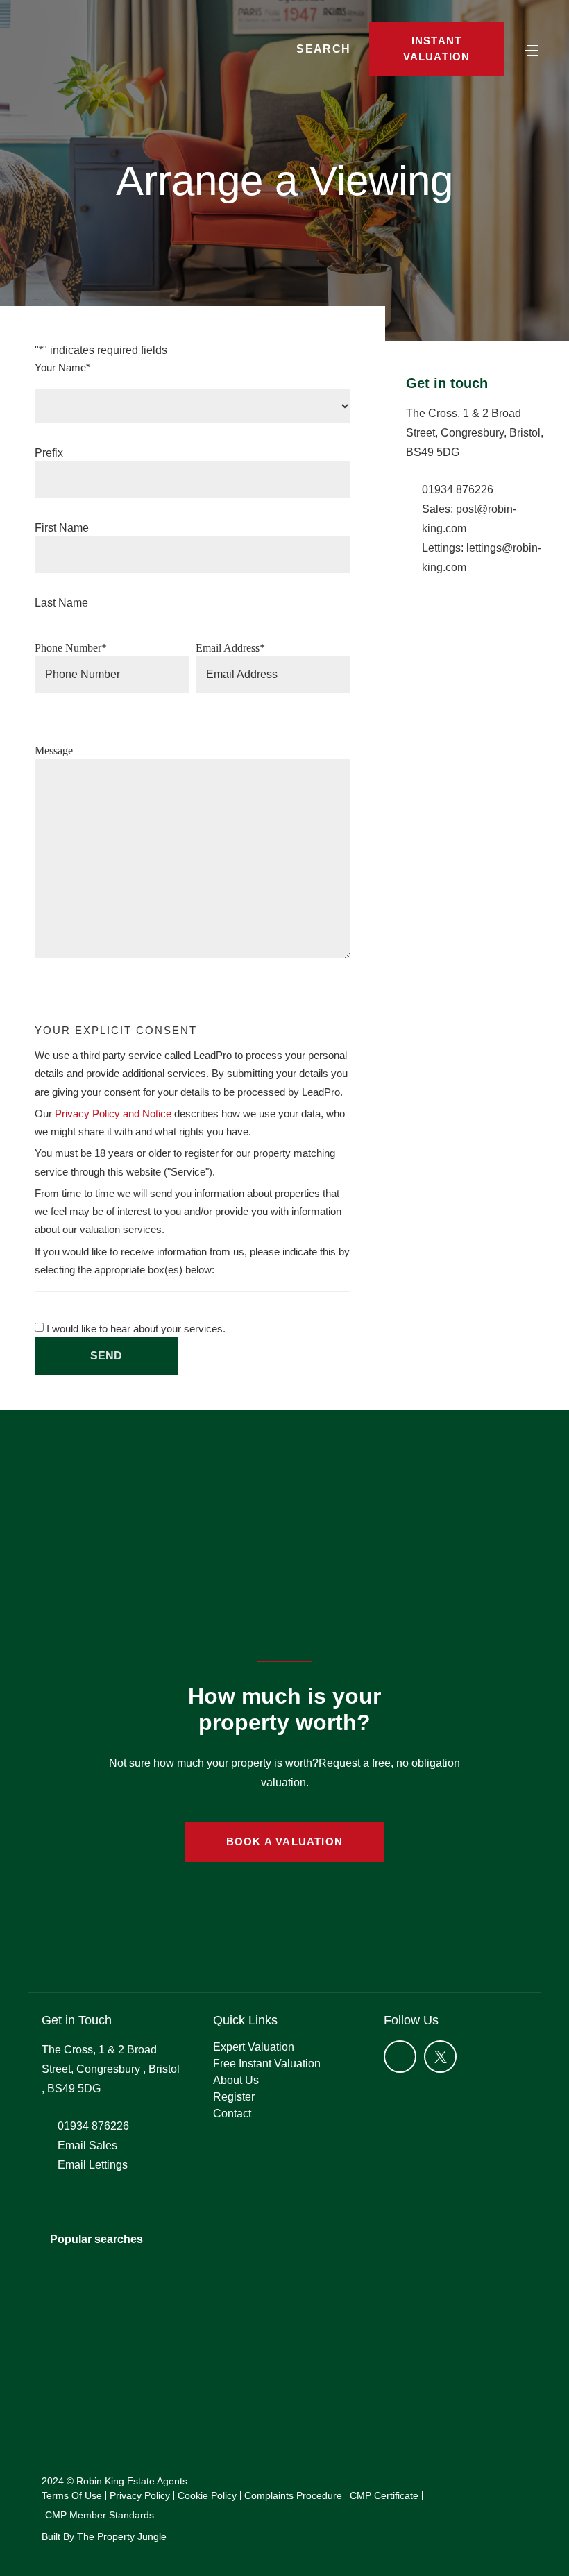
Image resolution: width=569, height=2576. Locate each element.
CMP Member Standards (100, 2515)
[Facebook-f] (400, 2057)
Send (106, 1356)
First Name (62, 528)
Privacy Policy (140, 2495)
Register (234, 2097)
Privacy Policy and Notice (113, 1113)
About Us (236, 2080)
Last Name (61, 603)
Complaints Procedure (293, 2495)
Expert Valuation (254, 2047)
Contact (232, 2113)
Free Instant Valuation (267, 2064)
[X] (440, 2057)
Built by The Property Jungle (104, 2536)
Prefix (49, 453)
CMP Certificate (384, 2495)
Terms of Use (72, 2495)
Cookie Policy (207, 2495)
